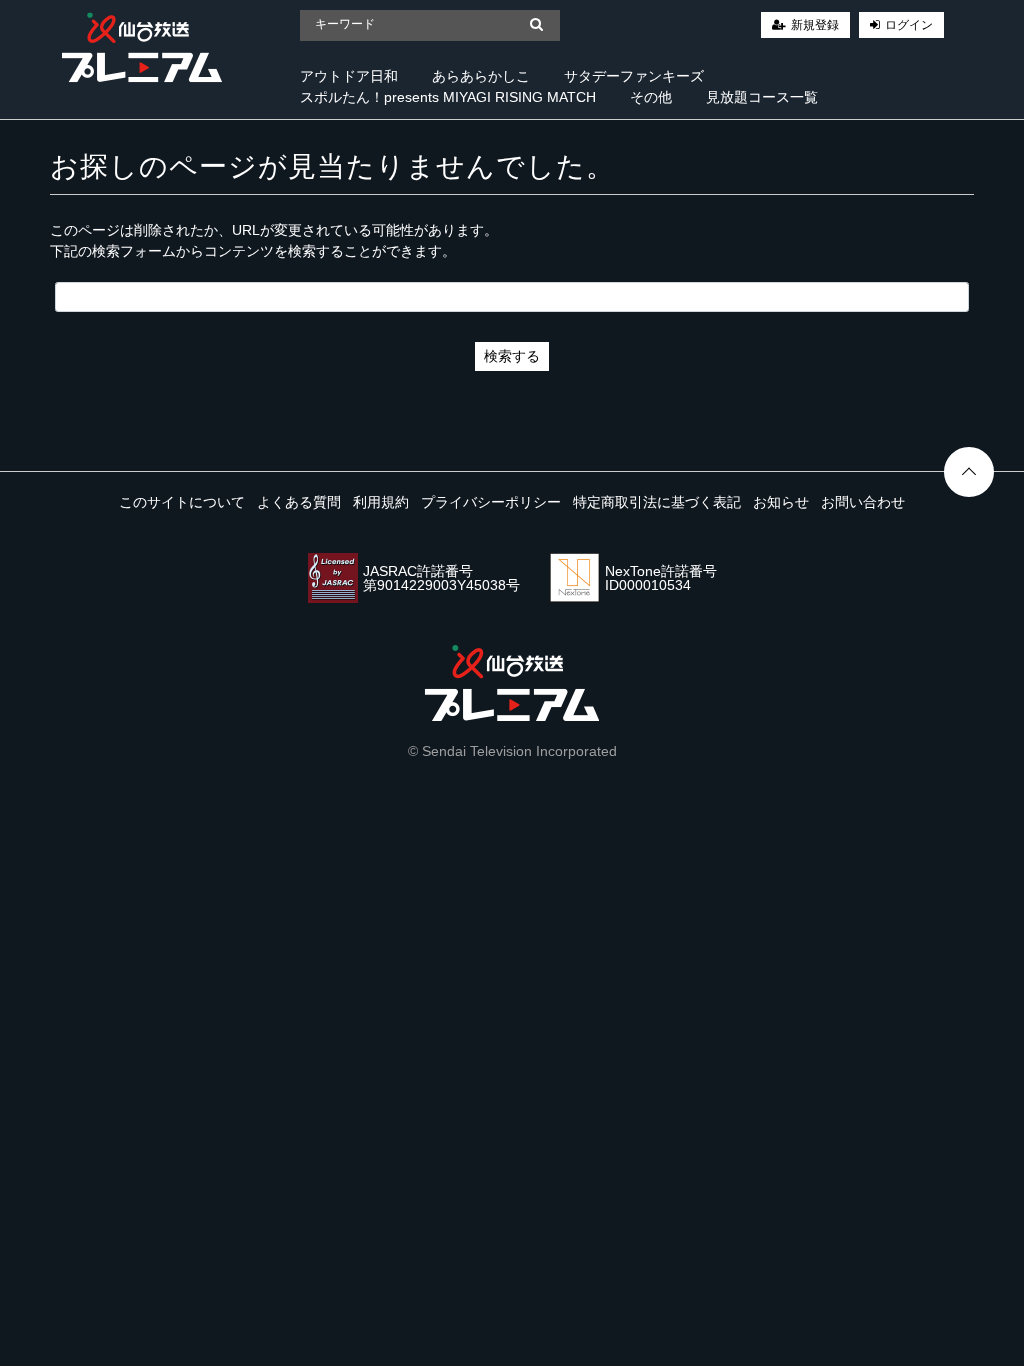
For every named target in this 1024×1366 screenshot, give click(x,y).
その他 (651, 97)
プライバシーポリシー (491, 502)
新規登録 (815, 25)
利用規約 (381, 502)
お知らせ (781, 502)
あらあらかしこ (481, 76)
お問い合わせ (863, 502)
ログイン (909, 25)
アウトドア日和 (349, 76)
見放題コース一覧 (762, 97)
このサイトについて (182, 502)
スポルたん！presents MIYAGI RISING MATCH (448, 97)
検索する (512, 356)
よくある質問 (299, 502)
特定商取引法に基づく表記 (657, 502)
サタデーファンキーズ (634, 76)
